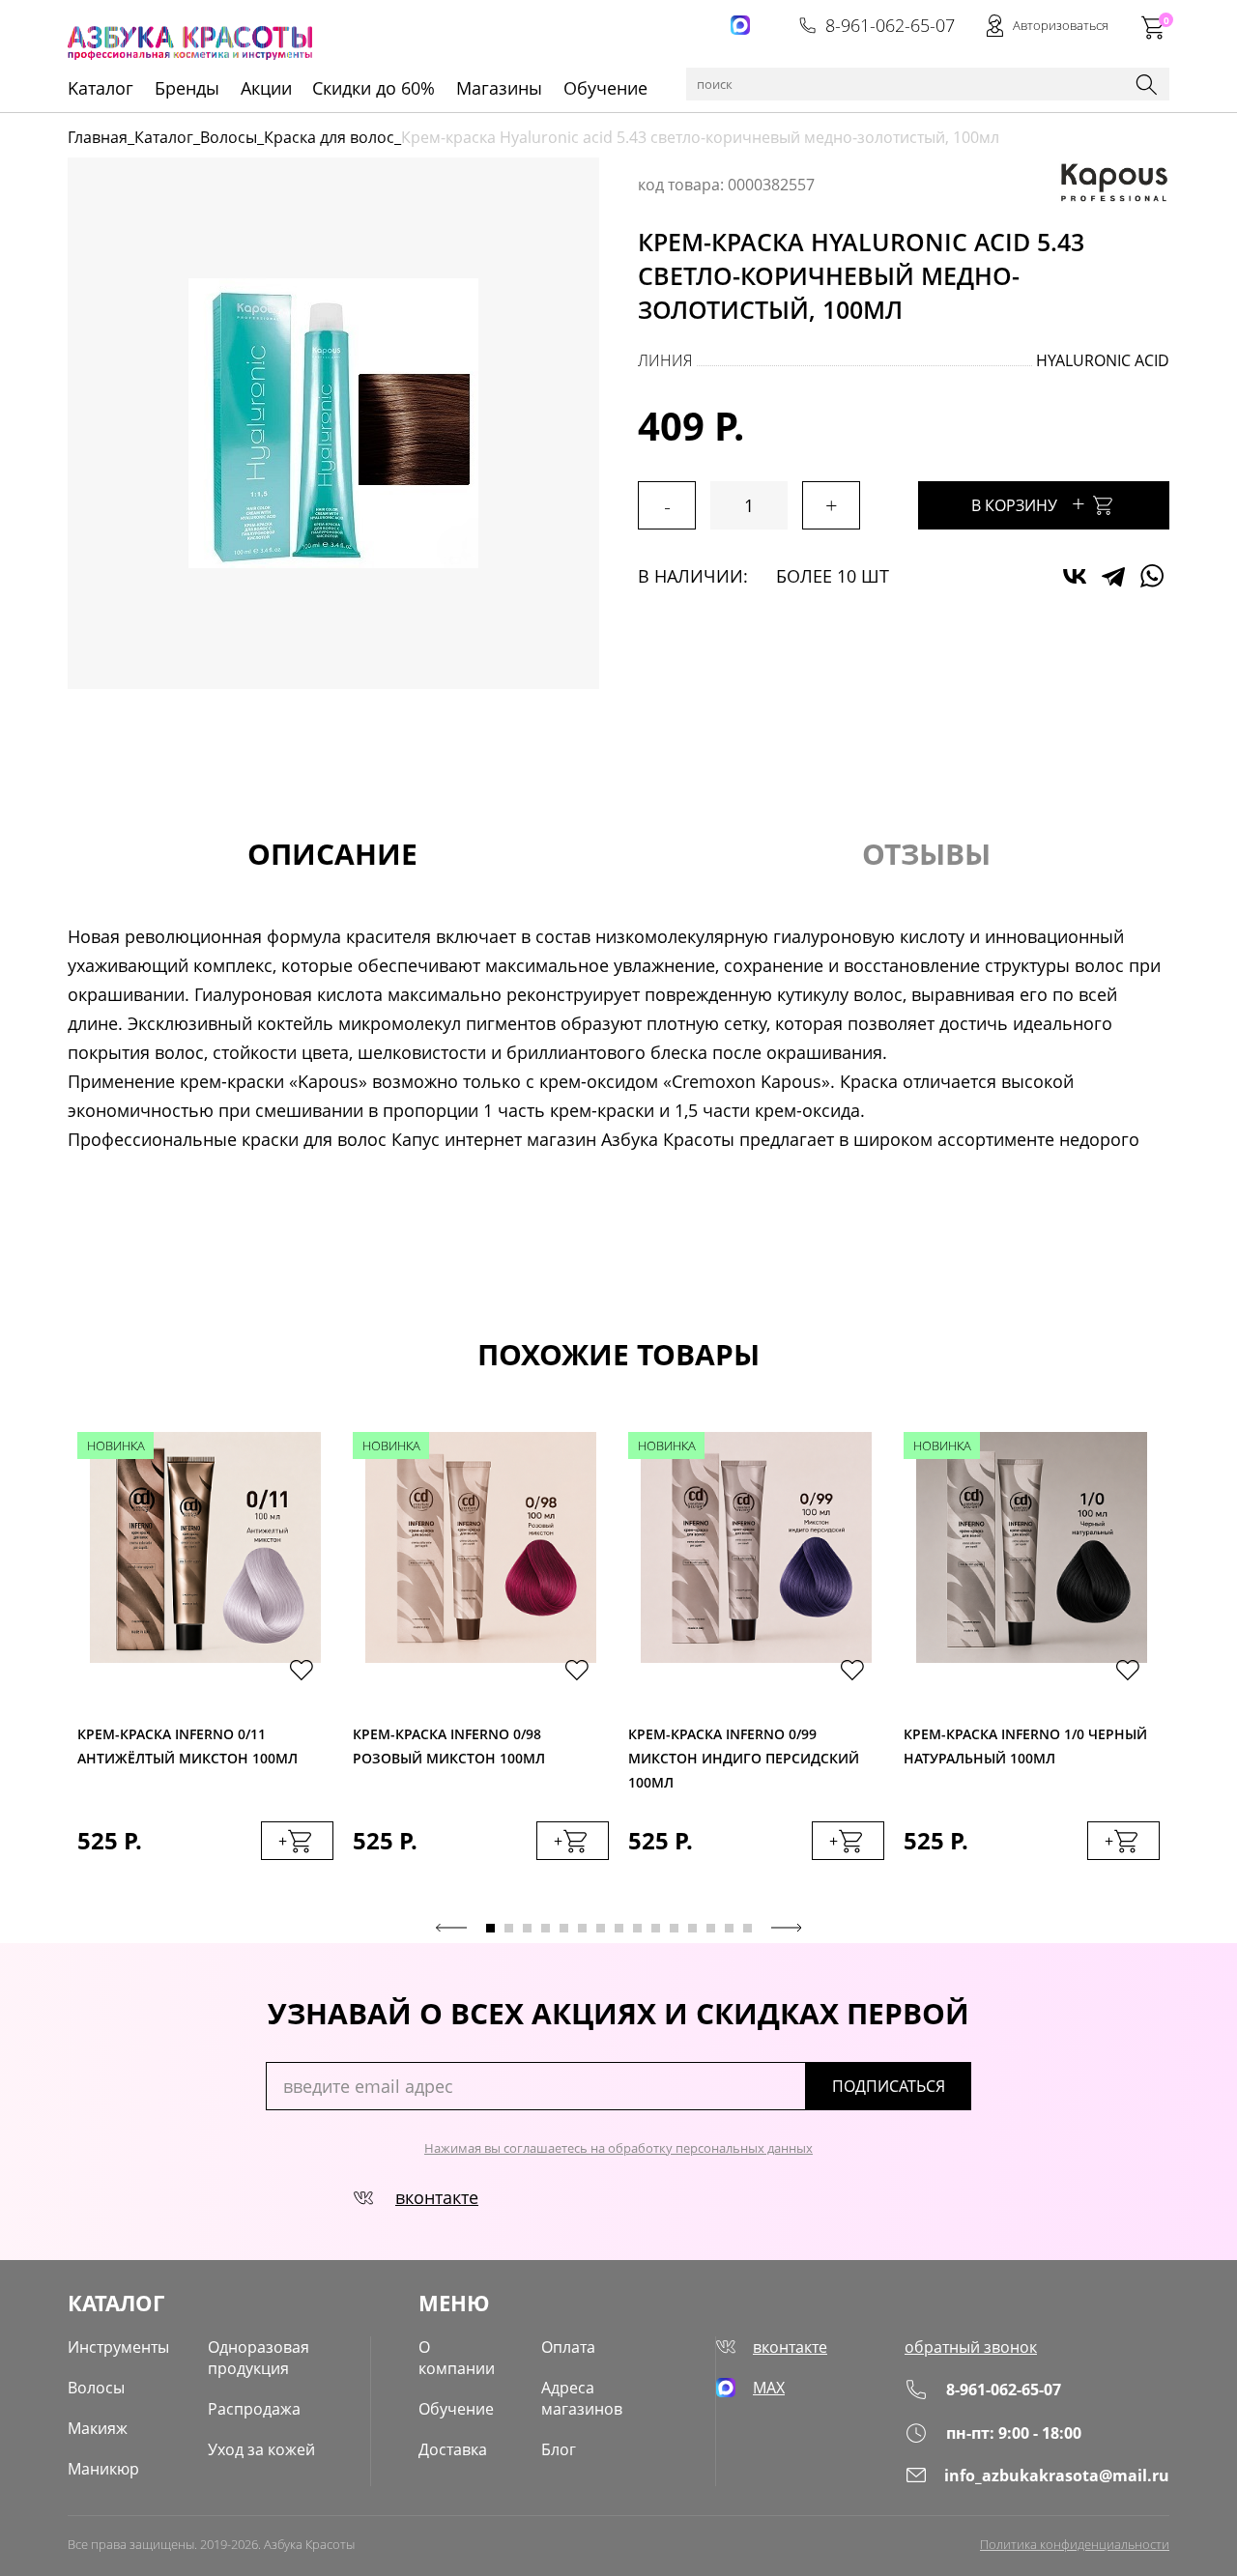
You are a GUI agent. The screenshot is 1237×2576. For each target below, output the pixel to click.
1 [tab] (490, 1928)
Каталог (164, 137)
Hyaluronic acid (1103, 360)
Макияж (98, 2428)
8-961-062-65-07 (890, 25)
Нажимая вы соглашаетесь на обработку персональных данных (618, 2148)
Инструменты (118, 2347)
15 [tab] (748, 1928)
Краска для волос (329, 137)
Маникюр (103, 2469)
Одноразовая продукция (259, 2358)
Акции (266, 88)
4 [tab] (546, 1928)
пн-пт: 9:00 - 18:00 (1014, 2433)
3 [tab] (527, 1928)
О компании (457, 2358)
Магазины (499, 88)
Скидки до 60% (374, 88)
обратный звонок (971, 2347)
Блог (559, 2449)
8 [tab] (619, 1928)
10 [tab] (656, 1928)
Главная (98, 137)
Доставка (453, 2449)
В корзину (1028, 503)
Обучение (605, 88)
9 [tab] (637, 1928)
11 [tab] (674, 1928)
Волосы (229, 137)
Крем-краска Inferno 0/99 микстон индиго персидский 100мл (744, 1753)
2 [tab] (509, 1928)
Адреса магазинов (582, 2398)
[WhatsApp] (1152, 576)
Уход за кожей (261, 2449)
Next (787, 1928)
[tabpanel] (205, 1665)
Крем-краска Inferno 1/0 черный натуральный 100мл (1025, 1746)
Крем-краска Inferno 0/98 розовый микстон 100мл (449, 1746)
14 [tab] (729, 1928)
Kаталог (101, 88)
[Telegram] (1113, 576)
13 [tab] (711, 1928)
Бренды (187, 88)
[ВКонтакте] (1075, 576)
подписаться (889, 2086)
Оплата (568, 2347)
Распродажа (254, 2409)
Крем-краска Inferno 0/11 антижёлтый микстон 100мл (187, 1746)
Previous (451, 1928)
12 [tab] (692, 1928)
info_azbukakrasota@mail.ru (1057, 2476)
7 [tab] (601, 1928)
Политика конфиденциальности (1075, 2544)
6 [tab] (582, 1928)
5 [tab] (564, 1928)
